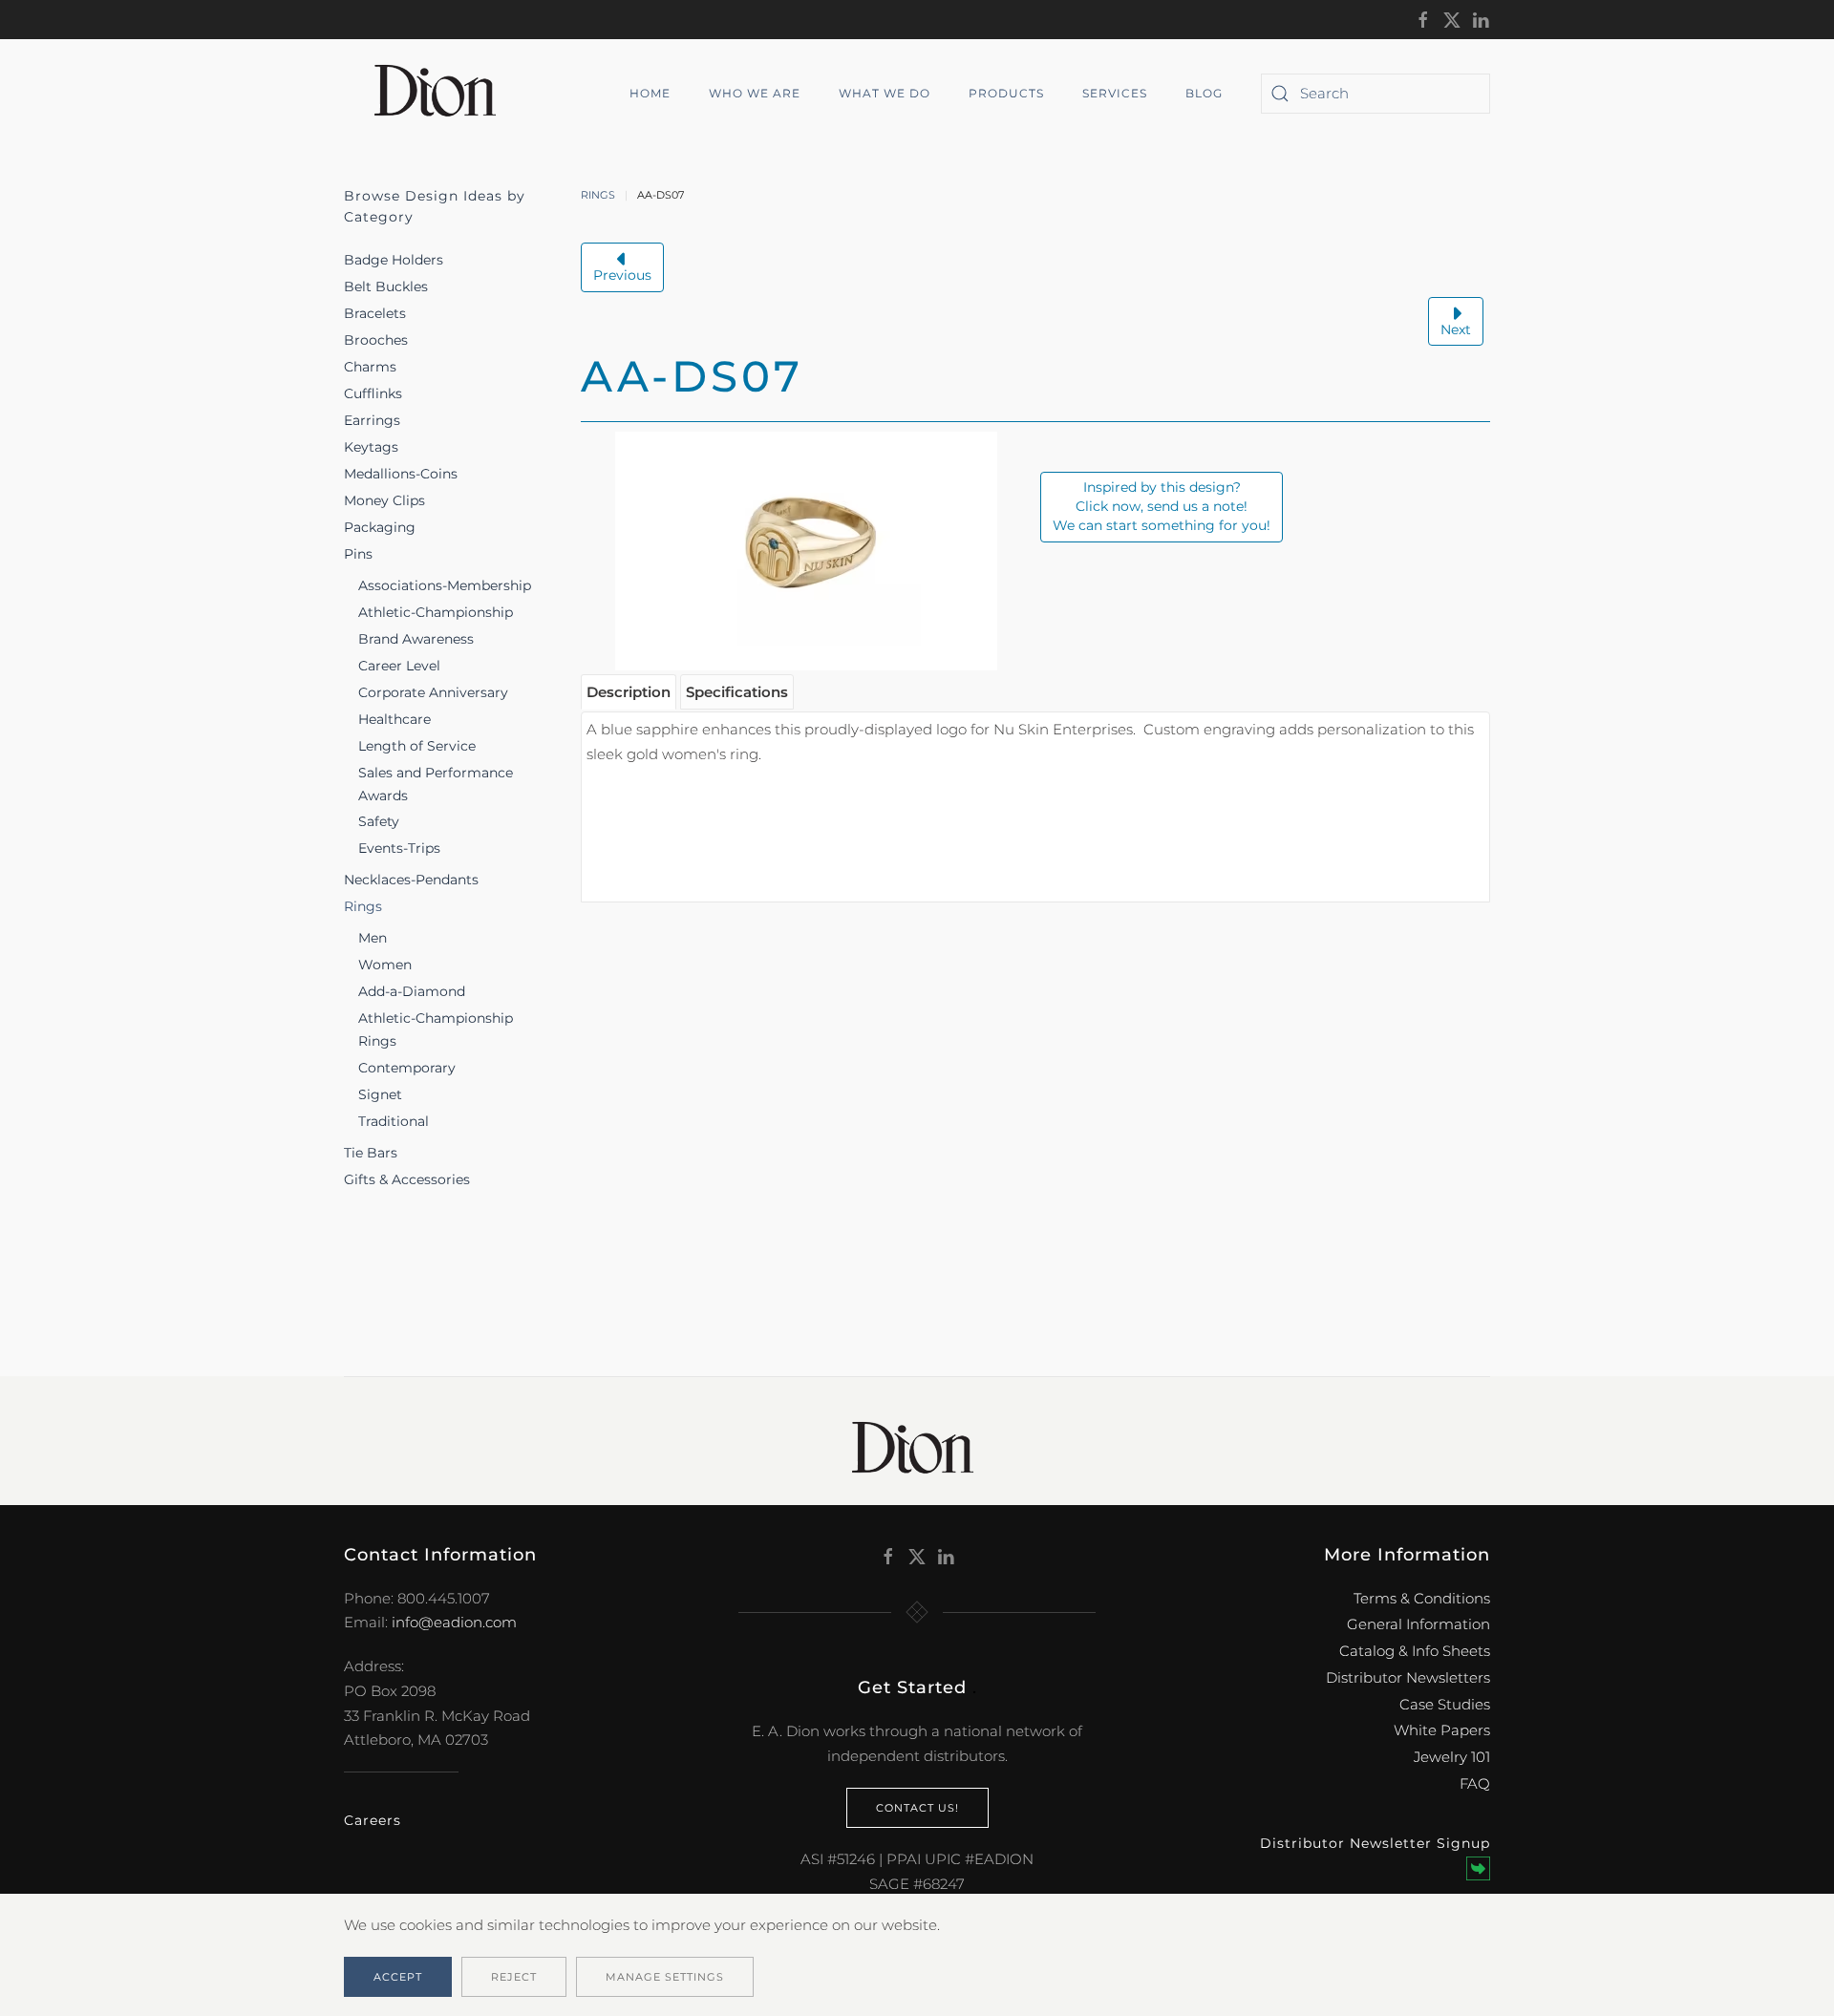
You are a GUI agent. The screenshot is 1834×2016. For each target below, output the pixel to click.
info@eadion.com (454, 1622)
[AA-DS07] (806, 550)
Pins (358, 554)
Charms (370, 367)
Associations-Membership (445, 585)
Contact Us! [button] (917, 1808)
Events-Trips (399, 848)
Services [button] (1115, 93)
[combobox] (1375, 94)
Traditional (394, 1121)
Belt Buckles (386, 286)
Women (385, 965)
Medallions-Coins (401, 474)
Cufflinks (373, 393)
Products (1006, 93)
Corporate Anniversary (433, 692)
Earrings (372, 420)
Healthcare (395, 719)
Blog (1204, 93)
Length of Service (417, 746)
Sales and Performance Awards (436, 784)
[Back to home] (442, 94)
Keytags (371, 447)
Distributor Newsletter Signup (1375, 1843)
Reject (514, 1977)
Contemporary (407, 1068)
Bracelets (375, 313)
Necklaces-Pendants (411, 880)
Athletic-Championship (436, 612)
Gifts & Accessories (407, 1179)
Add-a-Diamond (412, 991)
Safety (379, 821)
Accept (398, 1977)
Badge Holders (394, 260)
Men (373, 938)
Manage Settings (665, 1977)
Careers (373, 1820)
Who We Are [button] (755, 93)
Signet (380, 1094)
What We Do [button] (885, 93)
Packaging (380, 527)
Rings (363, 906)
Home (650, 93)
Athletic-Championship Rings (436, 1029)
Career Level (399, 666)
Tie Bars (371, 1153)
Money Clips (384, 500)
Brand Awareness (416, 639)
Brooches (376, 340)
